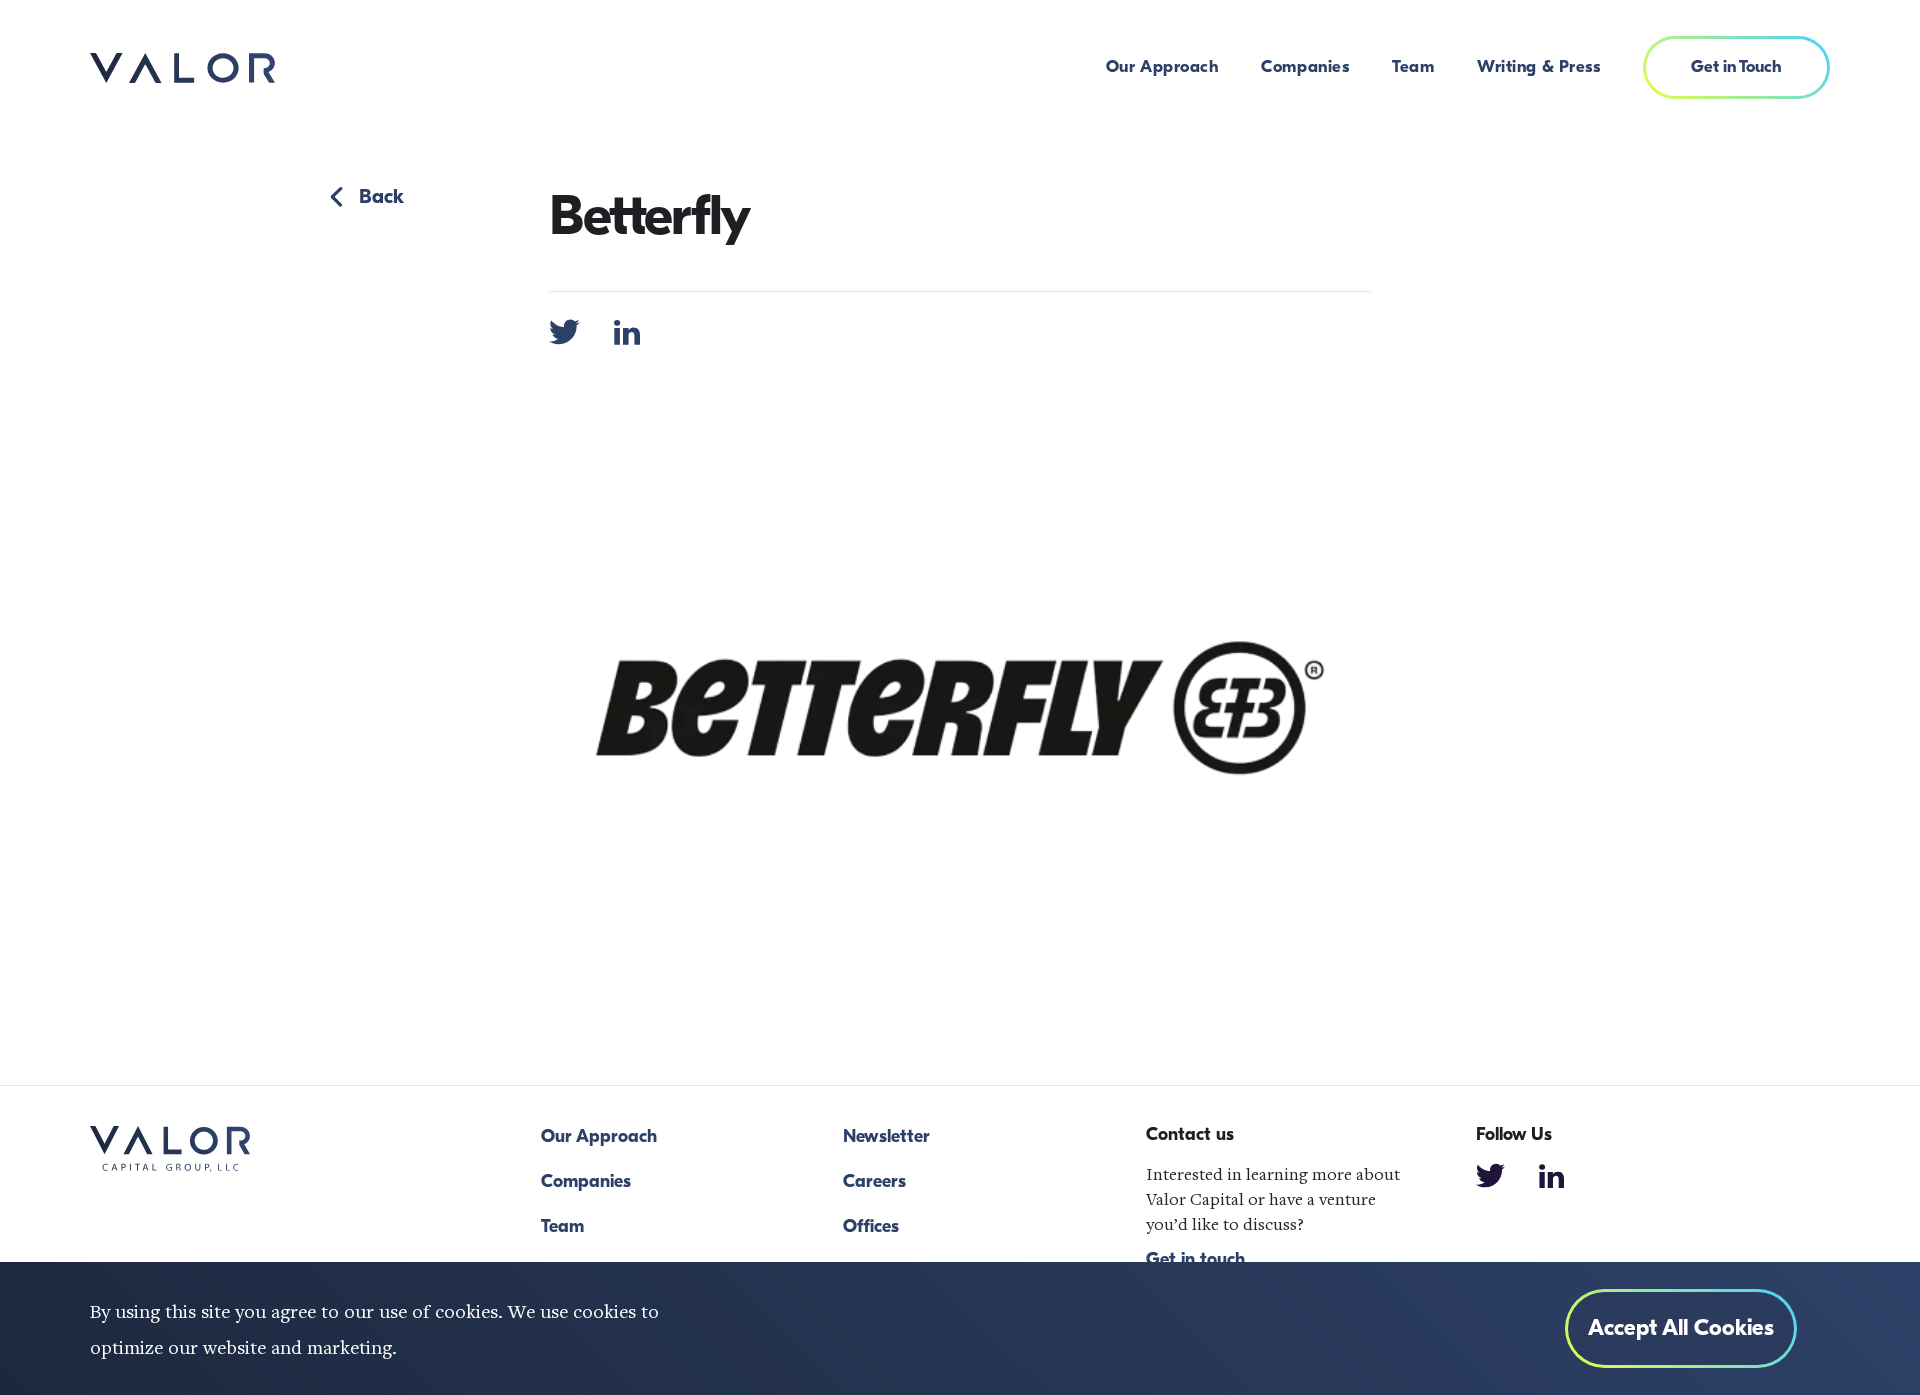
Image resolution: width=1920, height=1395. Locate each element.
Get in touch (1195, 1260)
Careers (874, 1181)
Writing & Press (1538, 66)
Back (381, 197)
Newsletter (886, 1136)
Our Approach (1162, 66)
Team (1413, 66)
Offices (871, 1226)
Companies (1305, 66)
